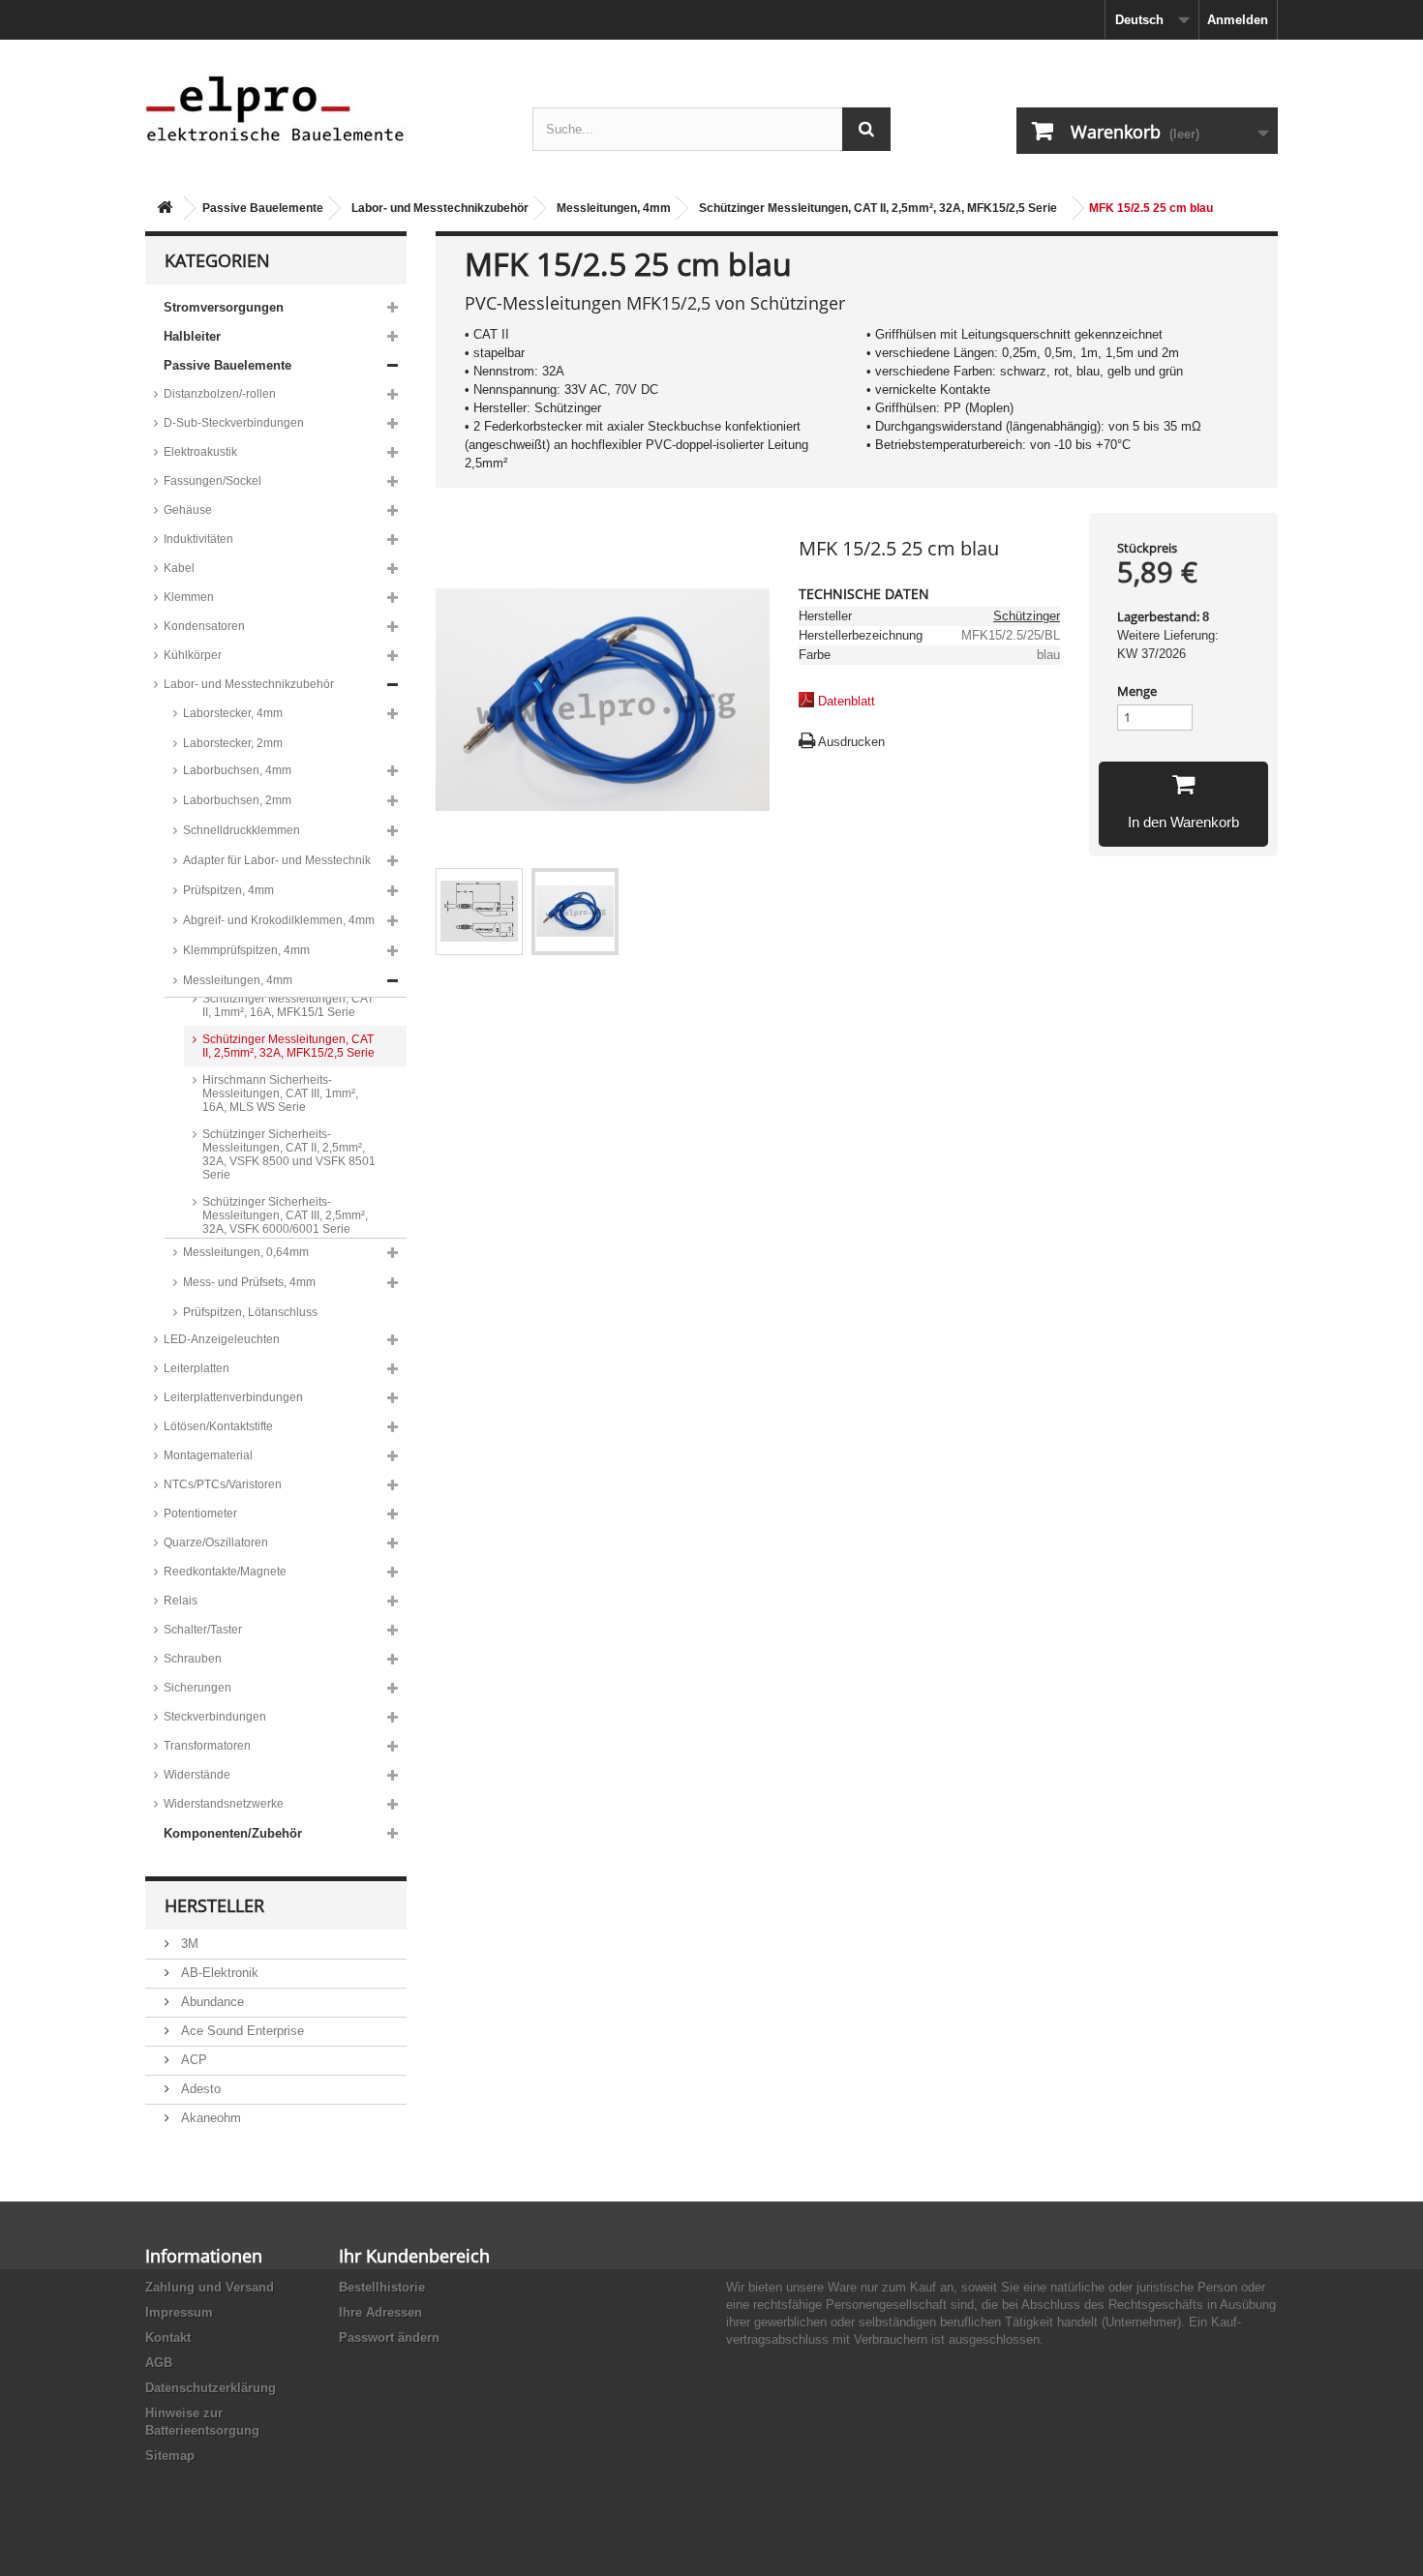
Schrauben (193, 1659)
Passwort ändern (389, 2337)
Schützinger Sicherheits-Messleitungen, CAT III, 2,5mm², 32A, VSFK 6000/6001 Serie (285, 1215)
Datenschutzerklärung (211, 2388)
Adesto (199, 2089)
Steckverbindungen (215, 1717)
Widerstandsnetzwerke (224, 1804)
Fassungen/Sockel (212, 481)
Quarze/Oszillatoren (216, 1543)
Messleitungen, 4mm (614, 208)
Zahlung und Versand (210, 2287)
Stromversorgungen (224, 307)
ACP (192, 2060)
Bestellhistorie (382, 2287)
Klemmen (189, 597)
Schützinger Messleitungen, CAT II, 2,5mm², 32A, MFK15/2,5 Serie (878, 208)
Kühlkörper (193, 655)
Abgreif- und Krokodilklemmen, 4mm (279, 920)
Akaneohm (209, 2118)
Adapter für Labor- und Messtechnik (277, 860)
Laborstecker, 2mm (233, 743)
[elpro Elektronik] (324, 108)
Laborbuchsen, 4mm (237, 770)
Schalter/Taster (203, 1630)
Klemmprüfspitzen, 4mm (246, 950)
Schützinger (1027, 616)
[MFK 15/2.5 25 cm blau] (479, 912)
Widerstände (197, 1775)
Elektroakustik (200, 452)
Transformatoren (207, 1746)
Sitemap (170, 2456)
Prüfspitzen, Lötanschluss (250, 1312)
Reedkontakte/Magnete (225, 1572)
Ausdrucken (851, 742)
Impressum (179, 2312)
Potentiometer (200, 1513)
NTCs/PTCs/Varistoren (223, 1484)
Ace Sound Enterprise (241, 2031)
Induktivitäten (198, 539)
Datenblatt (847, 701)
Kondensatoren (204, 626)
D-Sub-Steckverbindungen (234, 423)
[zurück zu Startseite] (165, 209)
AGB (159, 2363)
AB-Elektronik (218, 1973)
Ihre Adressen (380, 2312)
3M (188, 1944)
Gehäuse (188, 510)
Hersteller (214, 1905)
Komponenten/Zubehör (233, 1833)
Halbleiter (192, 336)
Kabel (179, 568)
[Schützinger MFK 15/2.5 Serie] (575, 912)
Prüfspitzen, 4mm (228, 890)
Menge (1137, 691)
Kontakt (168, 2337)
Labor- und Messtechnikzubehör (440, 208)
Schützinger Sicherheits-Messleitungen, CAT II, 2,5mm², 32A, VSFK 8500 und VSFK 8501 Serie (289, 1154)
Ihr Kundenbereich (414, 2256)
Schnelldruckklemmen (242, 830)
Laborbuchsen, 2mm (237, 800)
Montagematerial (208, 1455)
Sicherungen (197, 1688)
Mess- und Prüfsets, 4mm (249, 1282)
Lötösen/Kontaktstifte (218, 1426)
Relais (181, 1601)
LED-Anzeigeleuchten (222, 1339)
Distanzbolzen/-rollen (220, 394)
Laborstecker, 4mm (233, 713)
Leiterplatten (197, 1368)
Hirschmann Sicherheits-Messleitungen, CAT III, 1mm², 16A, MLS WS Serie (280, 1093)
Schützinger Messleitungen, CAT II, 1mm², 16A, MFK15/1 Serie (288, 1005)
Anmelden (1238, 20)
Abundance (211, 2002)
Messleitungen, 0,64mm (246, 1252)
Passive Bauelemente (263, 208)
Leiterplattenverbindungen (233, 1397)
